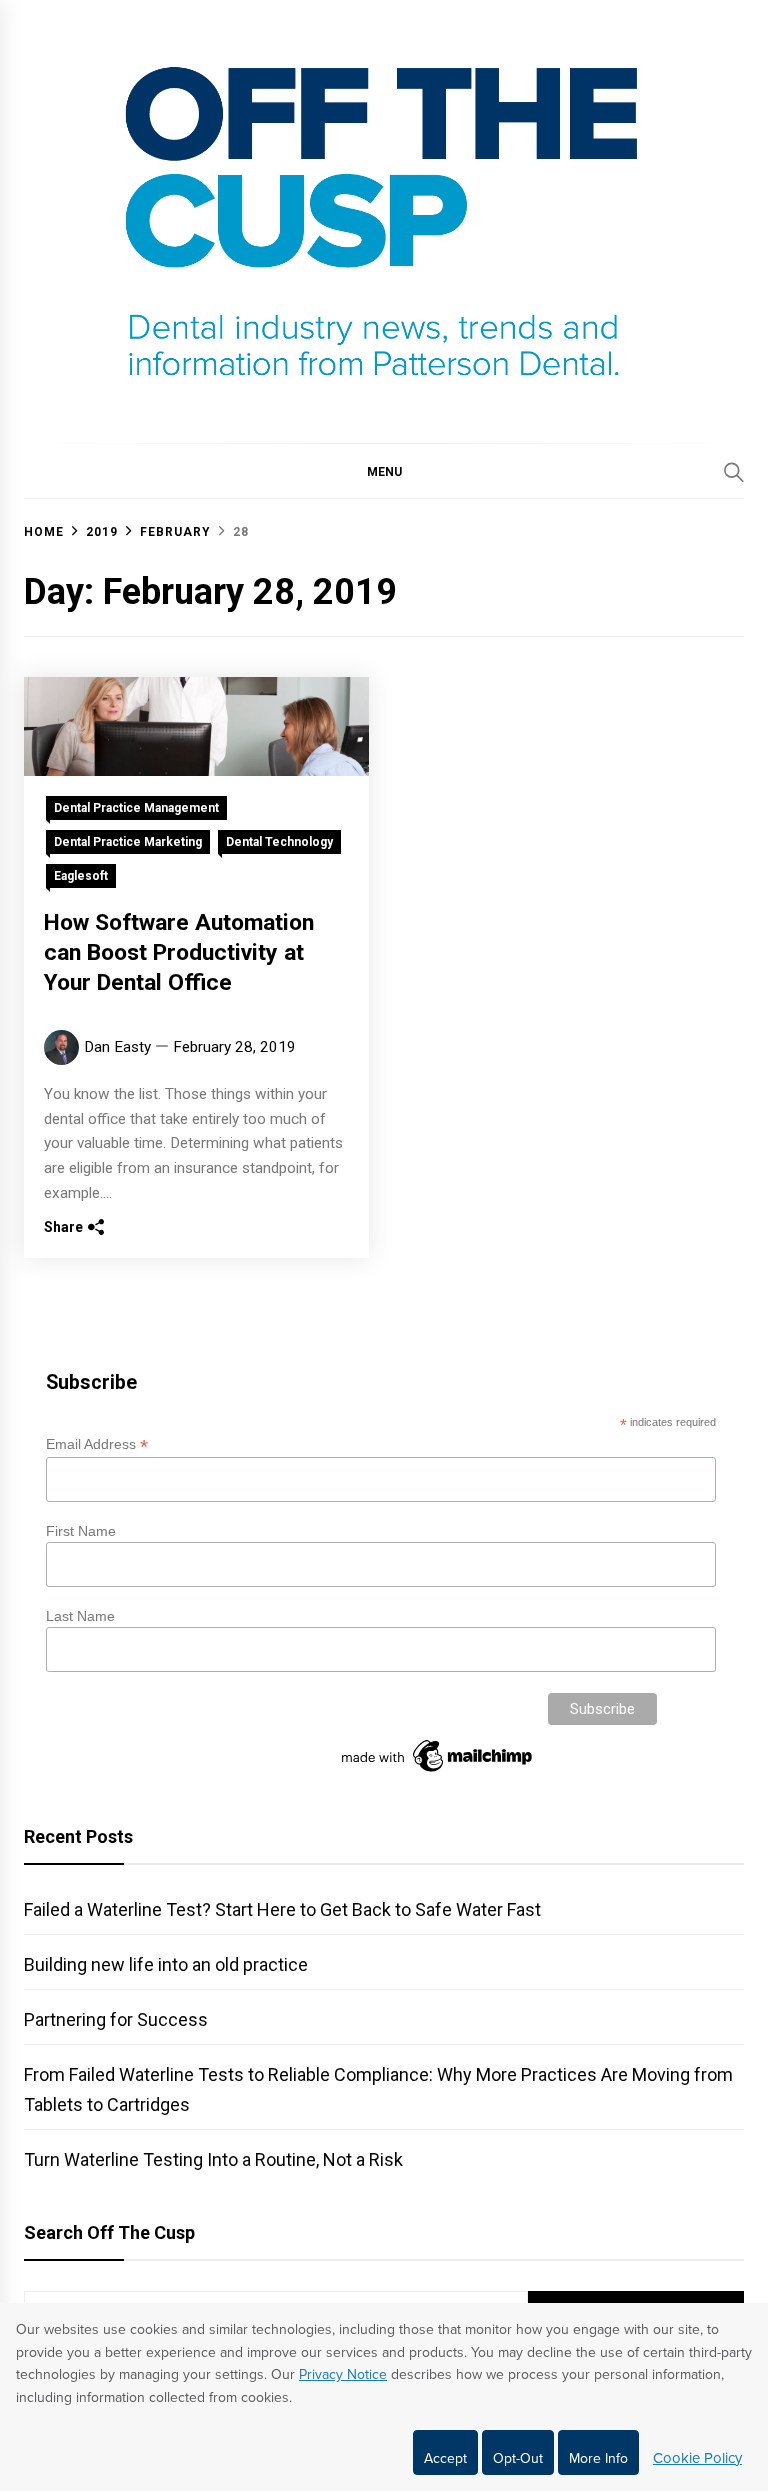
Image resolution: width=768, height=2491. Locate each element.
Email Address (97, 1444)
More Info (598, 2458)
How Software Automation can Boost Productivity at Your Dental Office (179, 952)
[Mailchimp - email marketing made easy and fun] (438, 1772)
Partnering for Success (116, 2019)
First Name (81, 1531)
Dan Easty (117, 1047)
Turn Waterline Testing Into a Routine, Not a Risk (213, 2159)
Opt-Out (518, 2458)
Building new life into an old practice (166, 1964)
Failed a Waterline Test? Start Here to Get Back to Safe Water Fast (282, 1909)
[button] (384, 471)
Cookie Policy (697, 2458)
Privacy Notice (343, 2374)
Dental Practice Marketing (128, 842)
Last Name (80, 1616)
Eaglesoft (81, 876)
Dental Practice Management (136, 808)
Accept (445, 2458)
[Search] (734, 472)
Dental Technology (279, 842)
